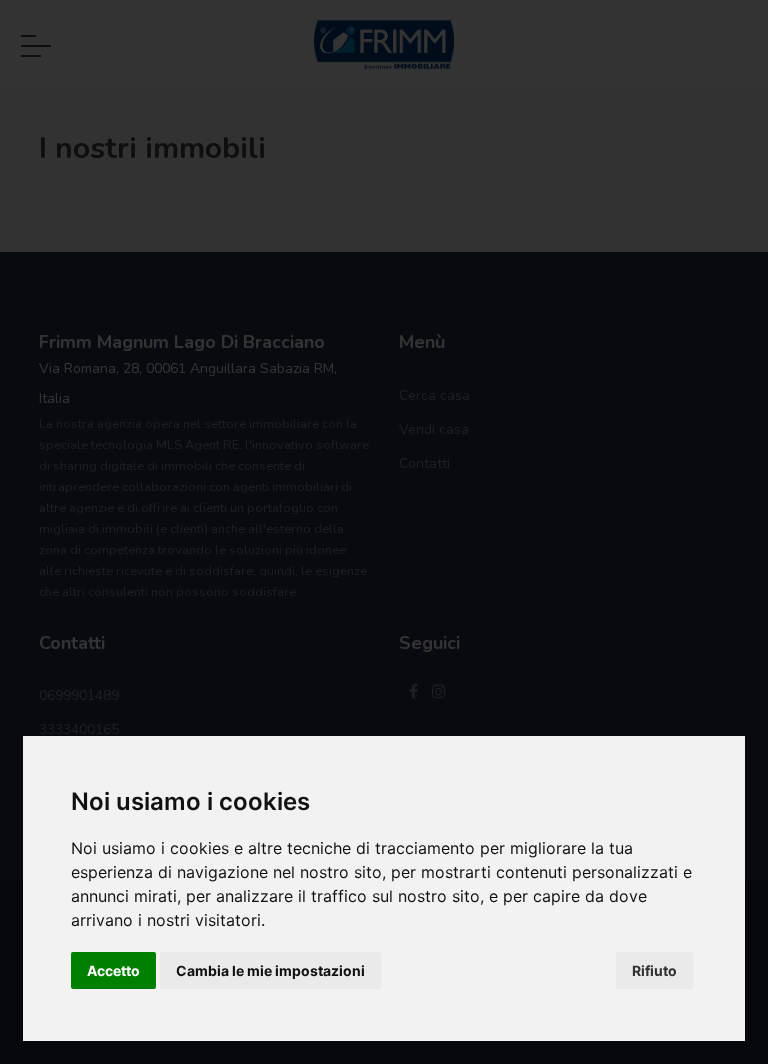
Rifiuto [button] (654, 970)
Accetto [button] (113, 970)
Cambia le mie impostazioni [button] (270, 970)
